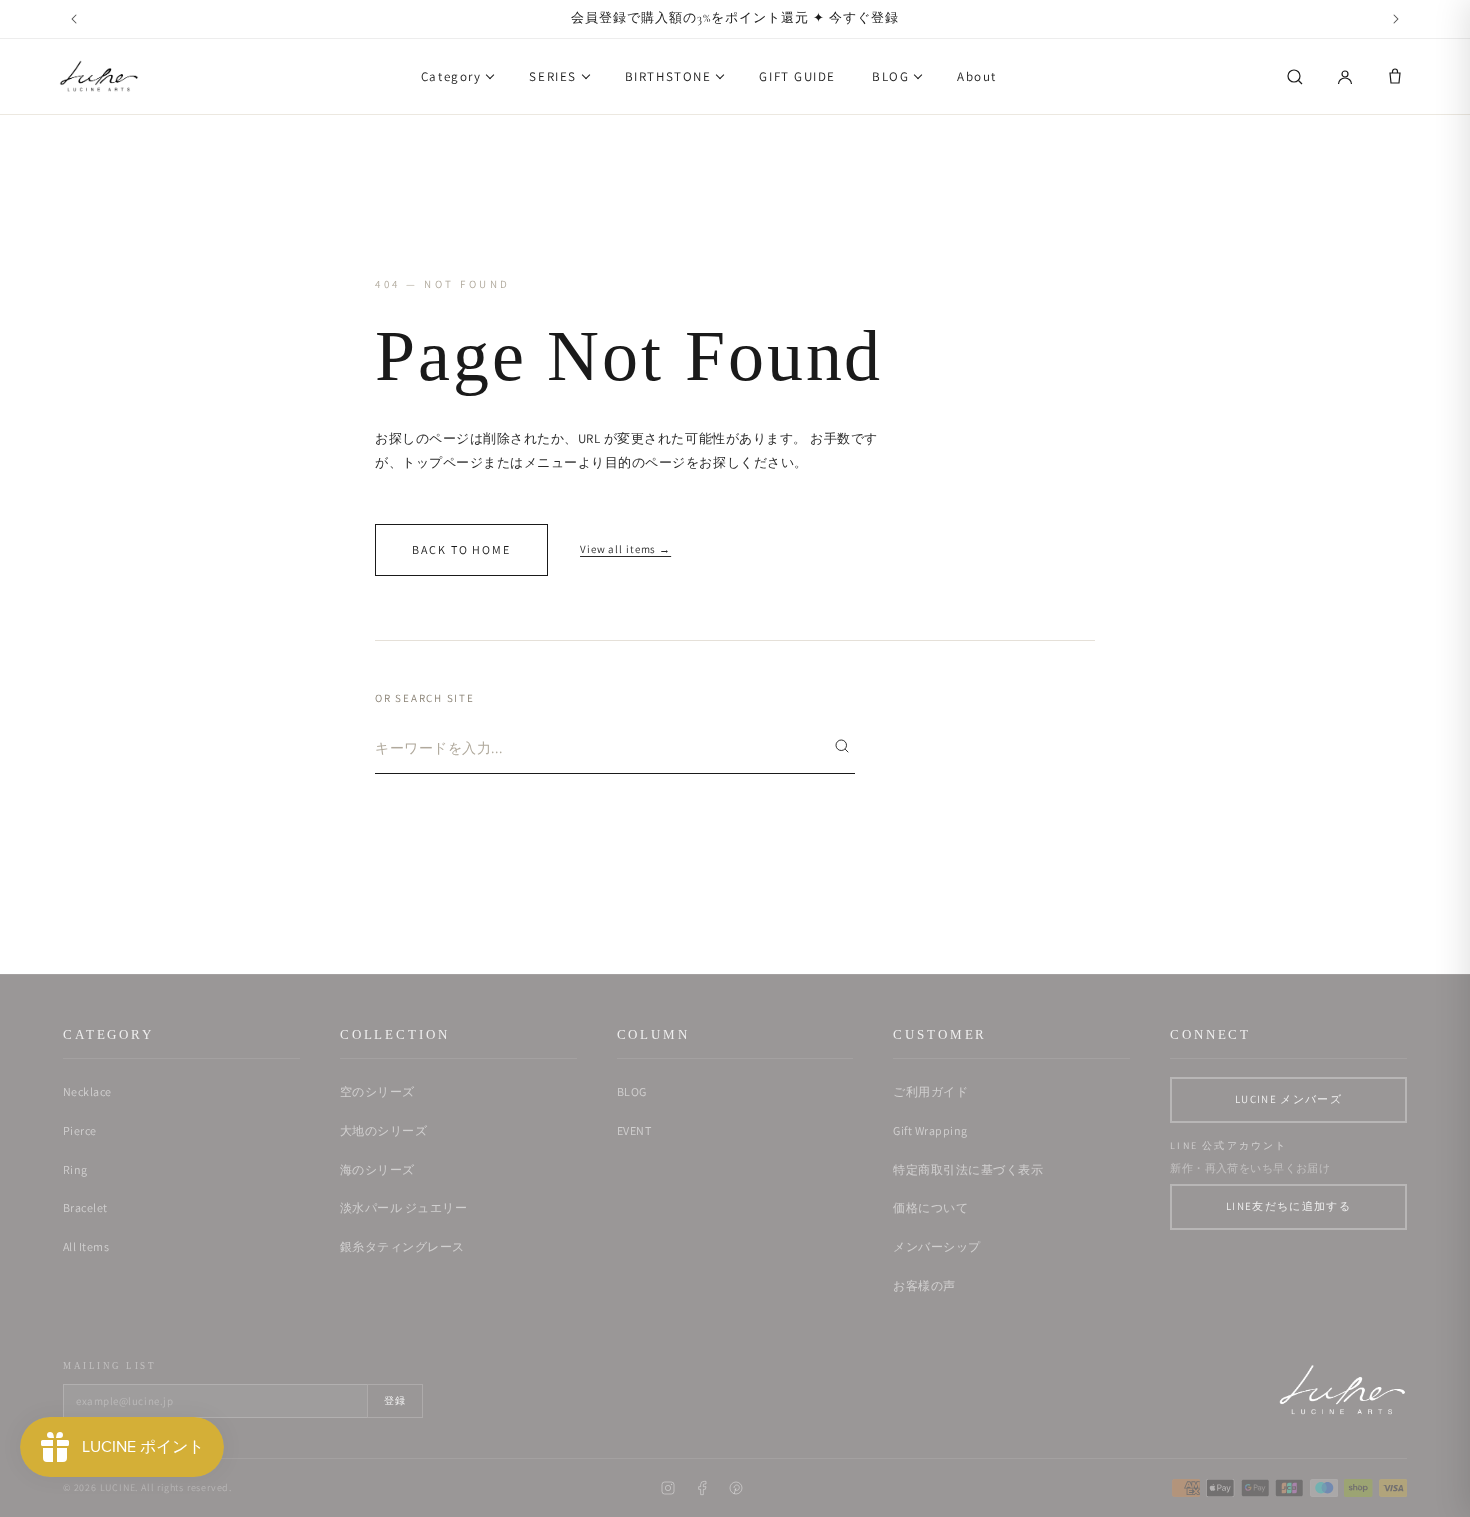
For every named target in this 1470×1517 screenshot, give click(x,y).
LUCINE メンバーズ (1288, 1099)
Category (451, 76)
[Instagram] (668, 1488)
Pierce (80, 1130)
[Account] (1345, 77)
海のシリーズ (377, 1169)
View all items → (625, 549)
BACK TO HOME (461, 549)
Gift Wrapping (930, 1130)
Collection (395, 1034)
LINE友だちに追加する (1288, 1206)
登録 (395, 1400)
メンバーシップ (936, 1246)
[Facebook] (702, 1488)
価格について (930, 1207)
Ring (75, 1169)
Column (653, 1034)
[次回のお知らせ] (1396, 19)
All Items (86, 1246)
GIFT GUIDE (797, 76)
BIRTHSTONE (668, 76)
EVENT (634, 1130)
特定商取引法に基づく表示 (968, 1169)
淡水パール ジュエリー (403, 1207)
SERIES (552, 76)
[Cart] (1395, 77)
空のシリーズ (377, 1091)
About (977, 76)
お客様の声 (924, 1285)
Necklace (87, 1091)
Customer (940, 1034)
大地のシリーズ (383, 1130)
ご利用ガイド (930, 1091)
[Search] (1295, 77)
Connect (1210, 1034)
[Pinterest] (736, 1488)
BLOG (890, 76)
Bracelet (85, 1207)
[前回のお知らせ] (74, 19)
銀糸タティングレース (402, 1246)
